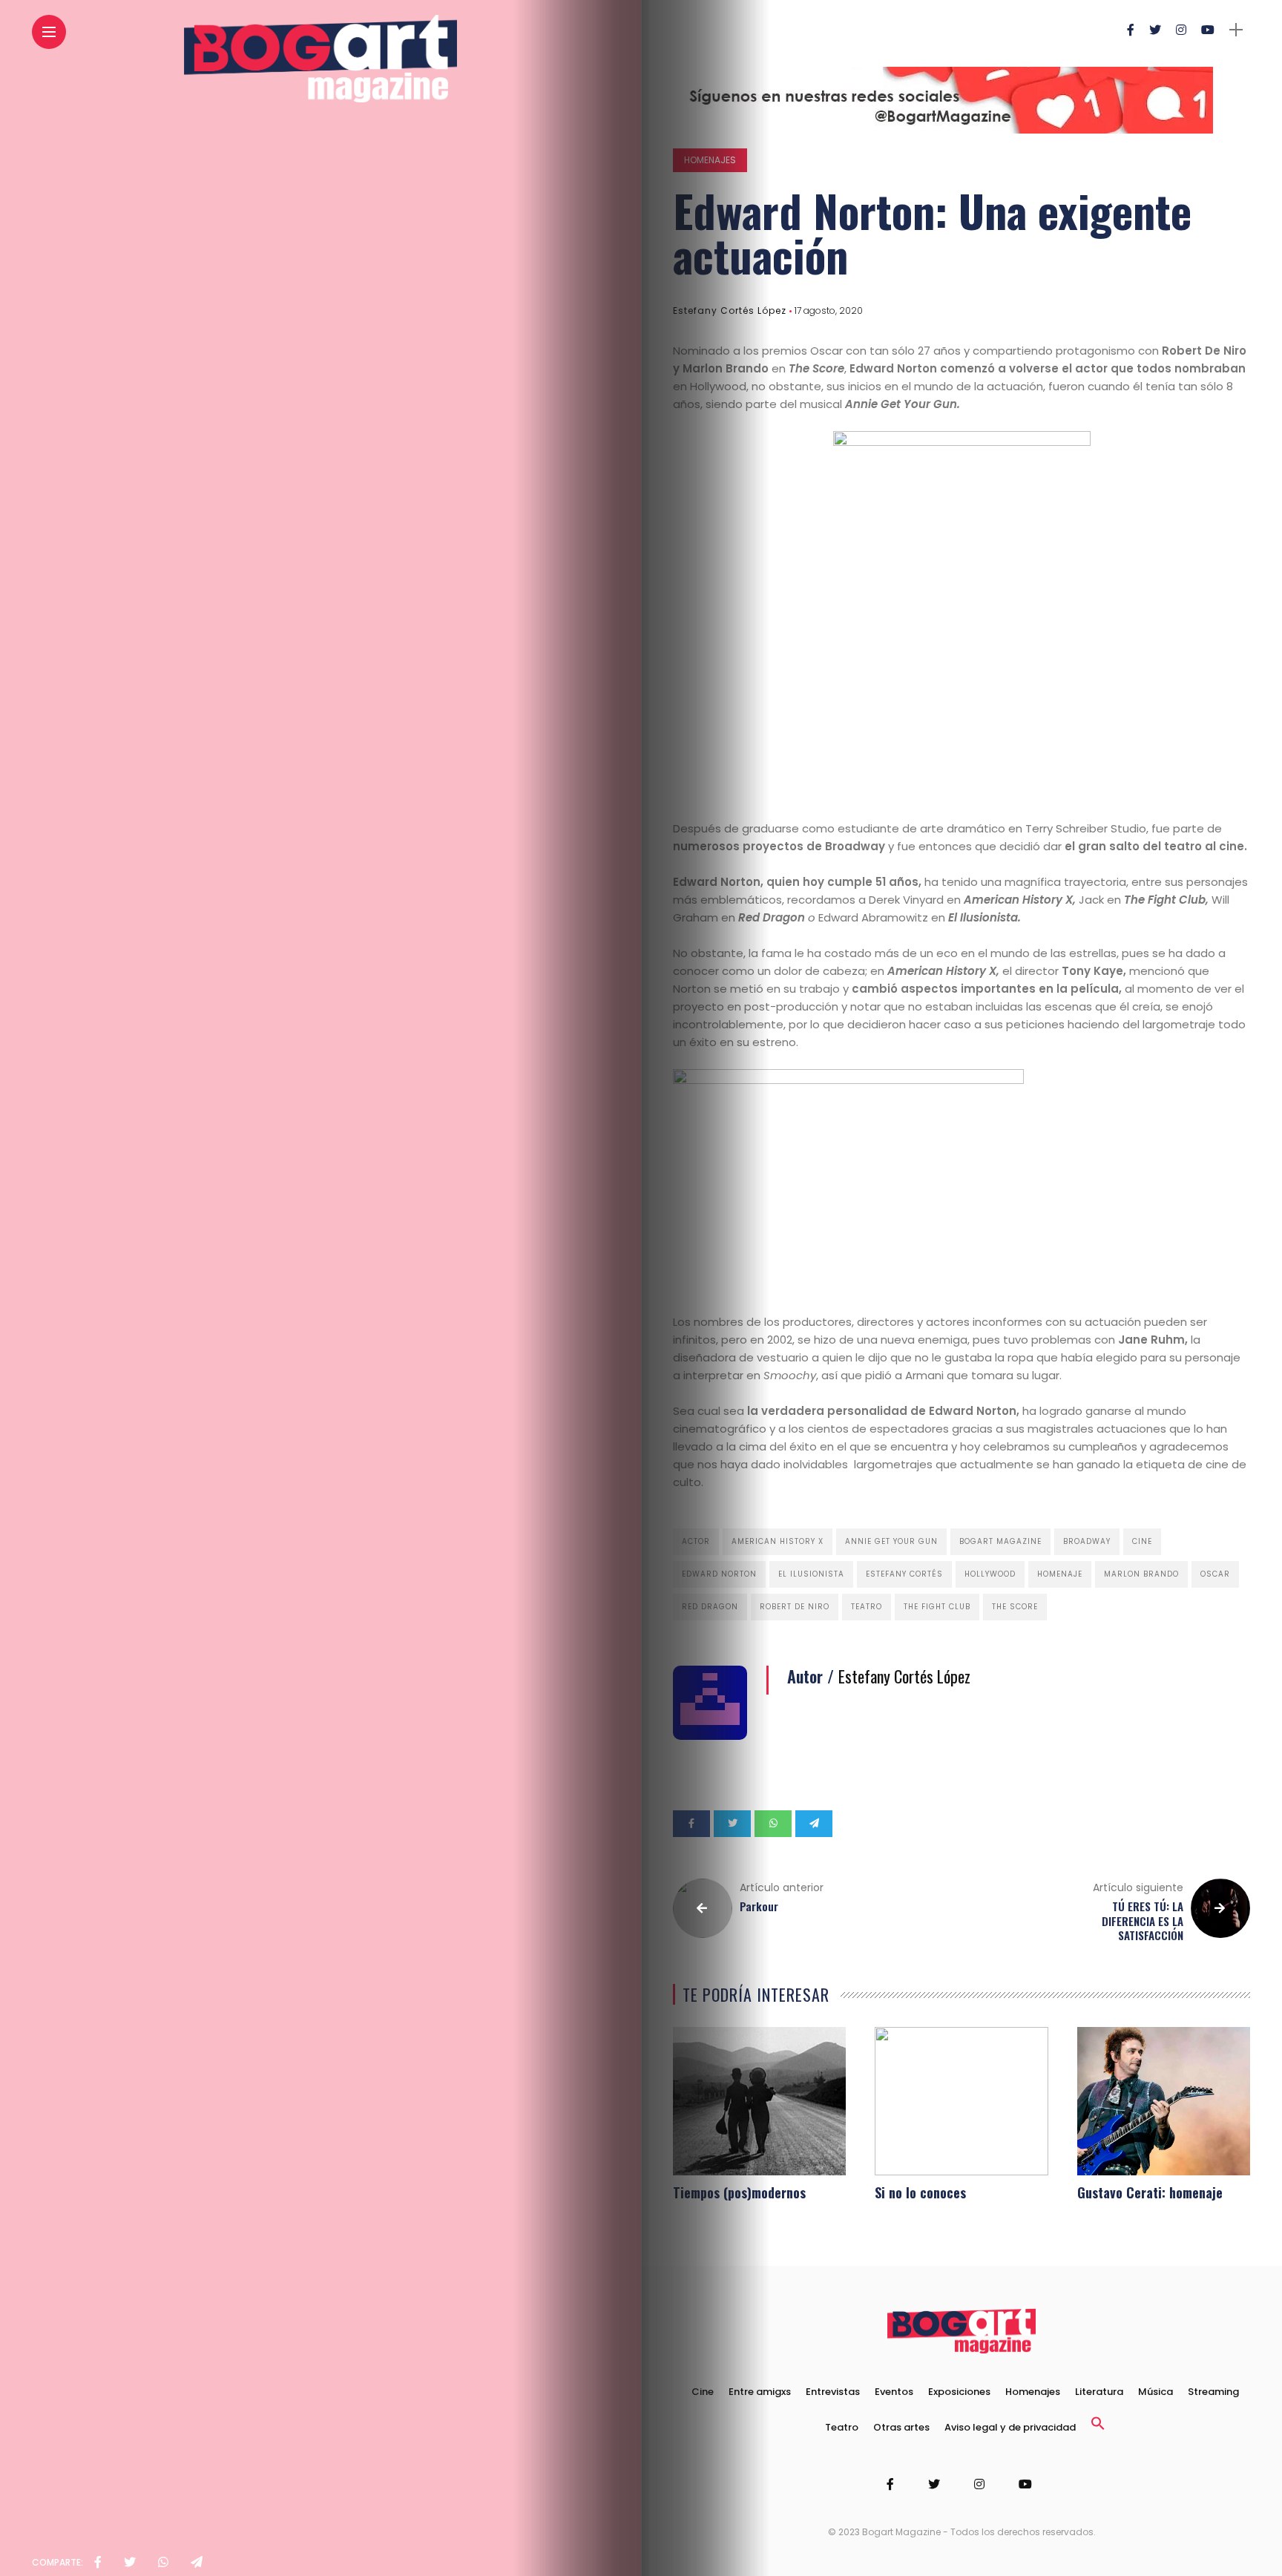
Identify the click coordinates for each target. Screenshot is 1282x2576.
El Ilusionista (811, 1574)
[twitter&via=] (130, 2563)
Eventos (894, 2392)
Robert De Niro (795, 1607)
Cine (1142, 1541)
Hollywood (990, 1574)
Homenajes (710, 160)
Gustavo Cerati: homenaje (1150, 2192)
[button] (1098, 2427)
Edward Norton (719, 1574)
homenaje (1060, 1574)
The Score (1015, 1607)
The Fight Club (937, 1607)
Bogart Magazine (1000, 1541)
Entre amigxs (760, 2392)
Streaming (1213, 2392)
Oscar (1215, 1574)
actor (696, 1541)
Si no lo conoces (920, 2192)
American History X (778, 1541)
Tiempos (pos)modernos (739, 2192)
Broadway (1087, 1541)
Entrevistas (833, 2392)
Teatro (867, 1607)
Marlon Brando (1141, 1574)
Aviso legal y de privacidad (1010, 2427)
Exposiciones (959, 2392)
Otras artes (901, 2427)
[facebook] (98, 2563)
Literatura (1099, 2392)
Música (1156, 2392)
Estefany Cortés (904, 1574)
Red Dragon (710, 1607)
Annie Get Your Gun (891, 1541)
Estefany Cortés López (730, 310)
